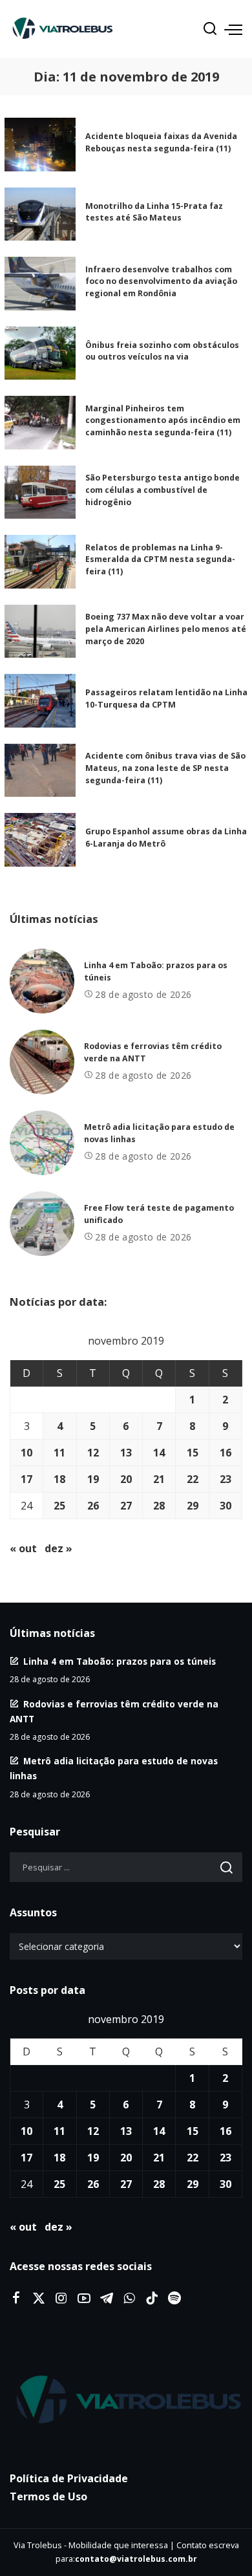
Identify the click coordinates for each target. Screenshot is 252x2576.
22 (193, 1479)
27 (126, 1506)
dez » (58, 1548)
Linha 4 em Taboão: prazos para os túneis (120, 1661)
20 (126, 1479)
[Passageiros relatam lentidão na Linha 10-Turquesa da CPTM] (40, 701)
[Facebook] (16, 2299)
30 (226, 1506)
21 (159, 1479)
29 (193, 1506)
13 (126, 1453)
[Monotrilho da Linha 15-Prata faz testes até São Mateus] (40, 214)
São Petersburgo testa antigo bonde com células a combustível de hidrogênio (163, 490)
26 (93, 1506)
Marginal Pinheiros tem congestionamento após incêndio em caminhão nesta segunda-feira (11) (163, 420)
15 (193, 1453)
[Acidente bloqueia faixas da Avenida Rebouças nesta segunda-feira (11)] (40, 145)
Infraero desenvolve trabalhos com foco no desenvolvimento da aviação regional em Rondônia (161, 281)
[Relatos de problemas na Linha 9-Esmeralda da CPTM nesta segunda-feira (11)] (40, 562)
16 (226, 1453)
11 (59, 1453)
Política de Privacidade (69, 2478)
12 (93, 1453)
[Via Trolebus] (126, 2401)
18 (59, 1479)
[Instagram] (61, 2299)
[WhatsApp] (129, 2299)
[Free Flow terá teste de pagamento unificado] (42, 1224)
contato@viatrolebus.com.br (136, 2559)
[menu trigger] (233, 29)
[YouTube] (84, 2299)
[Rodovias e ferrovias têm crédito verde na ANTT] (42, 1062)
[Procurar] (210, 29)
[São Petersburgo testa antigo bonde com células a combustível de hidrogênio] (40, 492)
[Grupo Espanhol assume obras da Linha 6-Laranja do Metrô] (40, 840)
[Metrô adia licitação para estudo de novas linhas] (42, 1143)
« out (23, 1548)
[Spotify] (174, 2299)
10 (26, 1453)
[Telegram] (107, 2299)
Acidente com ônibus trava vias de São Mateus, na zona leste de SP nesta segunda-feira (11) (165, 768)
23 (226, 1479)
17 (26, 1479)
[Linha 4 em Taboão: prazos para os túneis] (42, 981)
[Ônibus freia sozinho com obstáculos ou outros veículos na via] (40, 353)
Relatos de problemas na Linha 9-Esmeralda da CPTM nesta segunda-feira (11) (160, 559)
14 (159, 1453)
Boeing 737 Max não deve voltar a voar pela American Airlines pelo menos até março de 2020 (166, 629)
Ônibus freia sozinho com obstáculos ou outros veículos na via (162, 351)
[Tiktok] (152, 2299)
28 (159, 1506)
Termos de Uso (48, 2496)
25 (59, 1506)
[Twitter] (39, 2299)
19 (93, 1479)
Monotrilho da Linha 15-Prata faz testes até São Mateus (154, 212)
